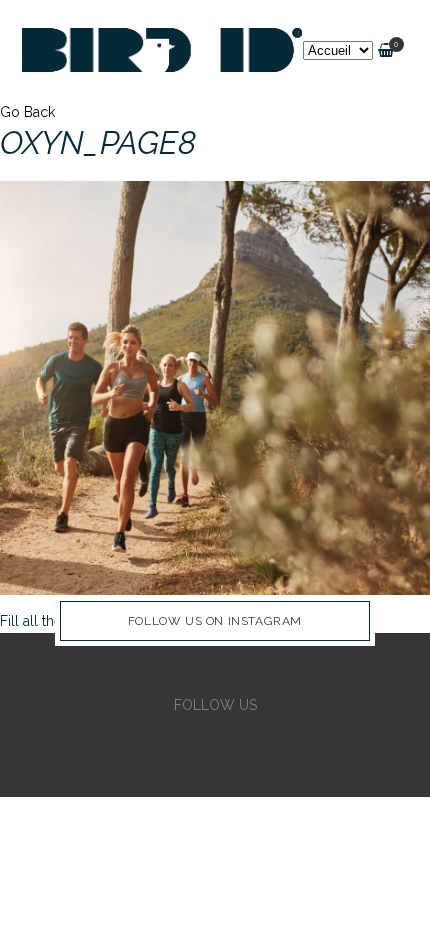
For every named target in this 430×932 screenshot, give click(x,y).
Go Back (27, 112)
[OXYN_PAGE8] (215, 387)
